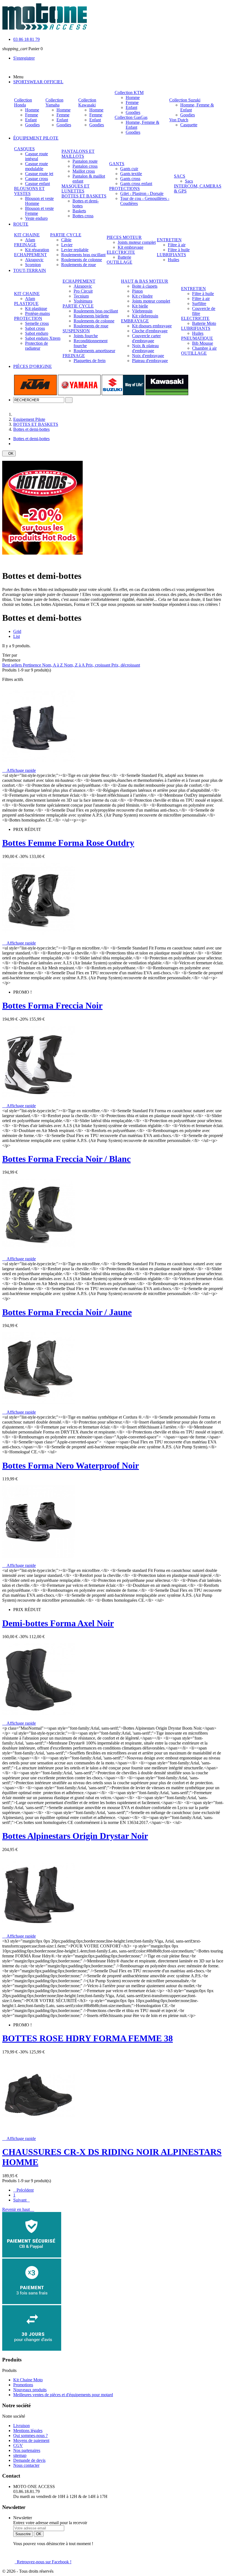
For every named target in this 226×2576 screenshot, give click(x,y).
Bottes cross (83, 216)
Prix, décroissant (126, 665)
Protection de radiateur (37, 346)
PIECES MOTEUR (124, 237)
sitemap (20, 2455)
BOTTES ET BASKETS (84, 196)
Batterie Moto (204, 323)
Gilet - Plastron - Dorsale (142, 193)
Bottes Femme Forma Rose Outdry (68, 843)
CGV (18, 2445)
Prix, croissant (99, 665)
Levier (67, 245)
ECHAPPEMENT (30, 255)
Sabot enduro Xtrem (43, 338)
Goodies (32, 125)
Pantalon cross (85, 166)
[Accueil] (18, 414)
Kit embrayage (131, 247)
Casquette (189, 125)
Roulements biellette (91, 316)
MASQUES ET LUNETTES (76, 188)
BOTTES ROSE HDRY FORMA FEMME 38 (88, 2038)
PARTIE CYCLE (66, 235)
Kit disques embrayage (152, 326)
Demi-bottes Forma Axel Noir (58, 1623)
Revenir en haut (18, 2209)
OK (9, 454)
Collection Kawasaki (87, 102)
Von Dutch (179, 120)
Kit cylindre (142, 296)
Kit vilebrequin (145, 316)
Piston (137, 291)
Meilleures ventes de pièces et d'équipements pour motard (63, 2395)
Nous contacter (26, 2465)
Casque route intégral (37, 156)
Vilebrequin (142, 311)
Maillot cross (84, 171)
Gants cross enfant (136, 184)
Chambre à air (204, 348)
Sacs (189, 181)
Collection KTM (129, 93)
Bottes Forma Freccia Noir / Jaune (67, 1312)
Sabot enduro (37, 333)
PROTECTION (28, 318)
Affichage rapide (19, 770)
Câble (66, 240)
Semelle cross (37, 323)
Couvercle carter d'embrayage (146, 338)
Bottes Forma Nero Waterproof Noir (71, 1465)
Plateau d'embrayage (150, 361)
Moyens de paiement (31, 2440)
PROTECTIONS (124, 188)
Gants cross (130, 179)
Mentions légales (28, 2431)
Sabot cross (35, 328)
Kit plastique (36, 308)
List (17, 636)
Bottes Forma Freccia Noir (52, 1005)
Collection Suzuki (185, 100)
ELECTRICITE (121, 252)
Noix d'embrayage (148, 356)
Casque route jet (39, 174)
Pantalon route (85, 161)
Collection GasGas (131, 117)
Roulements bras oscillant (83, 255)
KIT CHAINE (27, 235)
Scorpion (33, 265)
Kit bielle (140, 306)
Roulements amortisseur (94, 351)
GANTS (117, 164)
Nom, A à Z (53, 665)
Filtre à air (177, 245)
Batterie (124, 257)
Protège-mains (37, 313)
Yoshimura (83, 301)
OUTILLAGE (119, 262)
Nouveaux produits (30, 2390)
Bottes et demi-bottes (31, 439)
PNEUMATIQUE (197, 338)
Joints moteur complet (137, 242)
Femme (32, 115)
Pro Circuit (83, 291)
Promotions (23, 2385)
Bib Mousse (203, 343)
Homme (32, 110)
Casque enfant (37, 184)
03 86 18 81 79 (26, 39)
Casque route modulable (37, 166)
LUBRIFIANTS (171, 255)
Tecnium (81, 296)
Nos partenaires (27, 2450)
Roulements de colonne (82, 260)
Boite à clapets (145, 286)
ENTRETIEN (169, 240)
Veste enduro (36, 218)
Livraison (21, 2426)
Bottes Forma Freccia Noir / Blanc (66, 1159)
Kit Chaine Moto (28, 2380)
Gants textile (131, 174)
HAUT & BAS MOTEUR (145, 281)
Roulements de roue (79, 265)
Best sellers (13, 665)
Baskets (79, 211)
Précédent (23, 2190)
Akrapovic (34, 260)
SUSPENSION (76, 331)
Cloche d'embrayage (150, 331)
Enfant (31, 120)
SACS (180, 176)
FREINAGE (25, 245)
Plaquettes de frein (90, 361)
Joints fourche (86, 336)
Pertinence (33, 665)
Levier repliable (75, 250)
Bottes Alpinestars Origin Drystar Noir (75, 1836)
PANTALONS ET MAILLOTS (78, 154)
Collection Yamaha (54, 102)
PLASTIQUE (26, 303)
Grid (17, 631)
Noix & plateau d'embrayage (145, 348)
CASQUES (24, 149)
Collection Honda (23, 102)
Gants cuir (129, 169)
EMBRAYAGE (135, 321)
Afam (30, 240)
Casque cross (37, 179)
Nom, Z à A (75, 665)
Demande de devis (29, 2460)
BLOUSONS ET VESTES (29, 191)
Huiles (173, 260)
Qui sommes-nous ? (30, 2435)
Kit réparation (37, 250)
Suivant (21, 2200)
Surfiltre (199, 303)
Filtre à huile (179, 250)
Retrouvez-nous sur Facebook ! (43, 2562)
